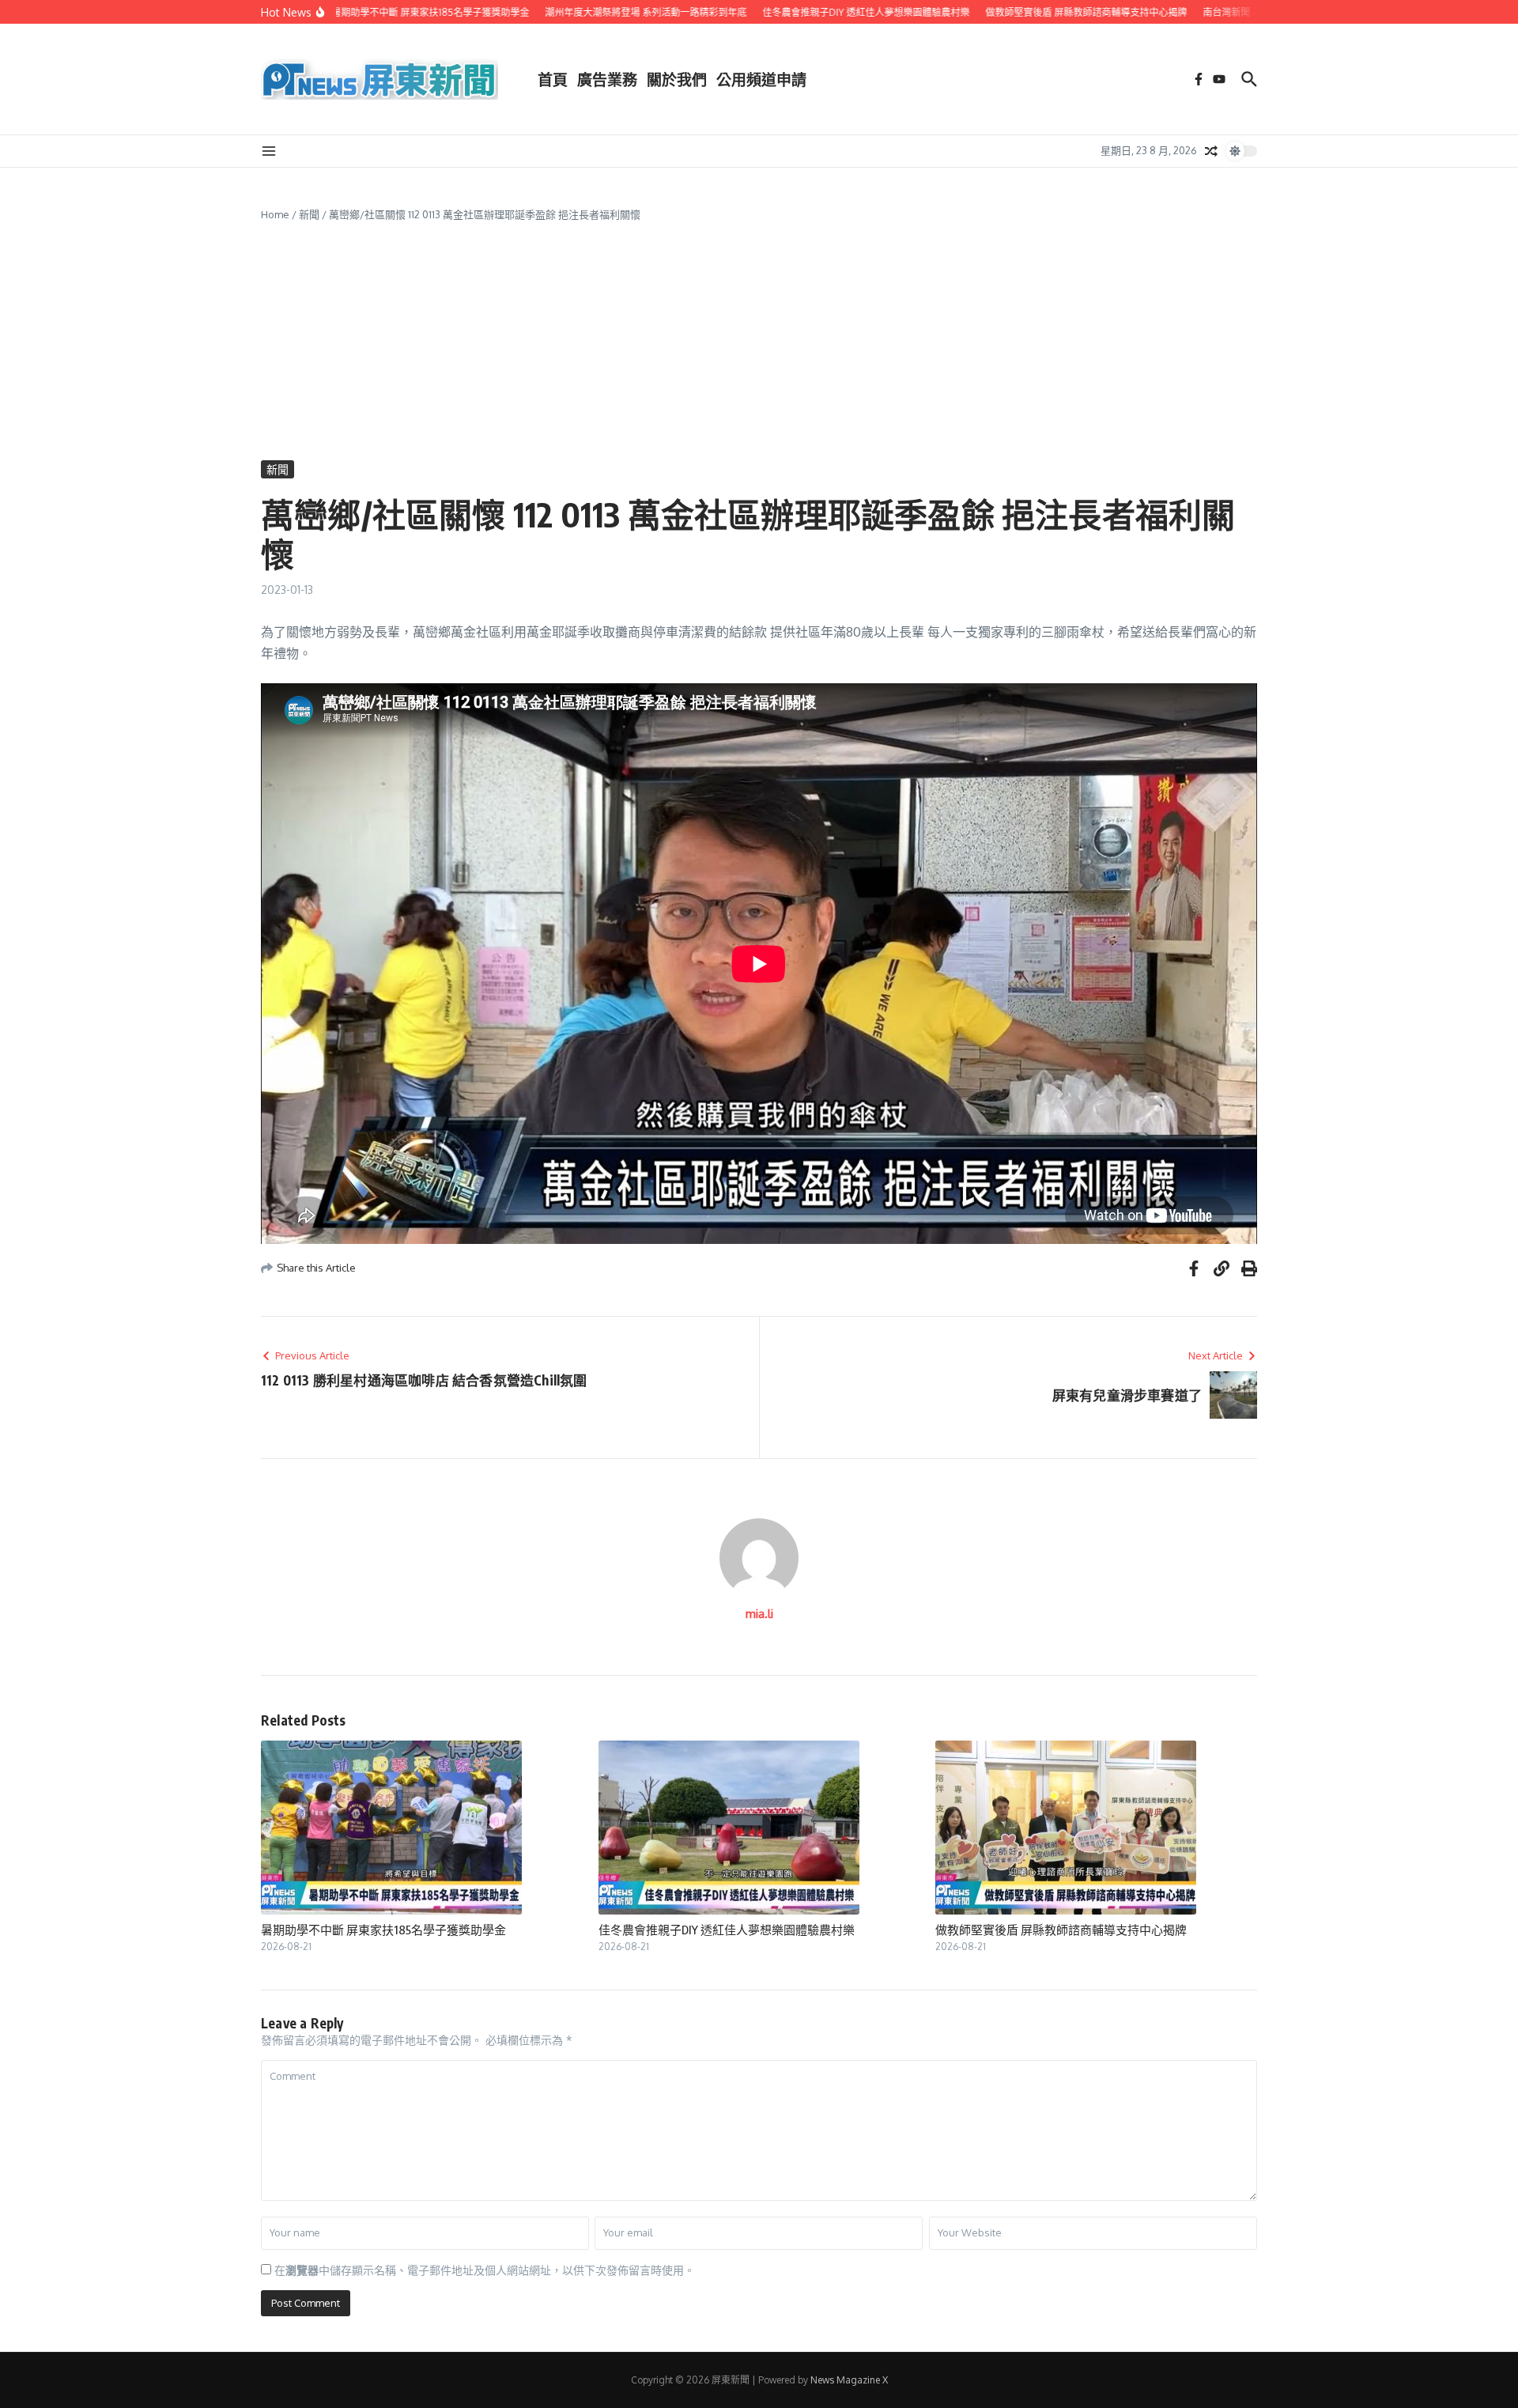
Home (275, 214)
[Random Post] (1211, 151)
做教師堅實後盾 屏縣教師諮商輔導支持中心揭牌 (1061, 1930)
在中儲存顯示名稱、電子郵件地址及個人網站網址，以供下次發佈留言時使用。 (485, 2270)
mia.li (759, 1614)
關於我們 (677, 79)
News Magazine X (849, 2380)
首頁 (553, 79)
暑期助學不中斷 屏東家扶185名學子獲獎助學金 (383, 1930)
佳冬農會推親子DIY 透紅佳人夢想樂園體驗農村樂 (727, 1930)
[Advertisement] (759, 342)
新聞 (309, 214)
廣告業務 (607, 79)
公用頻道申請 (761, 79)
